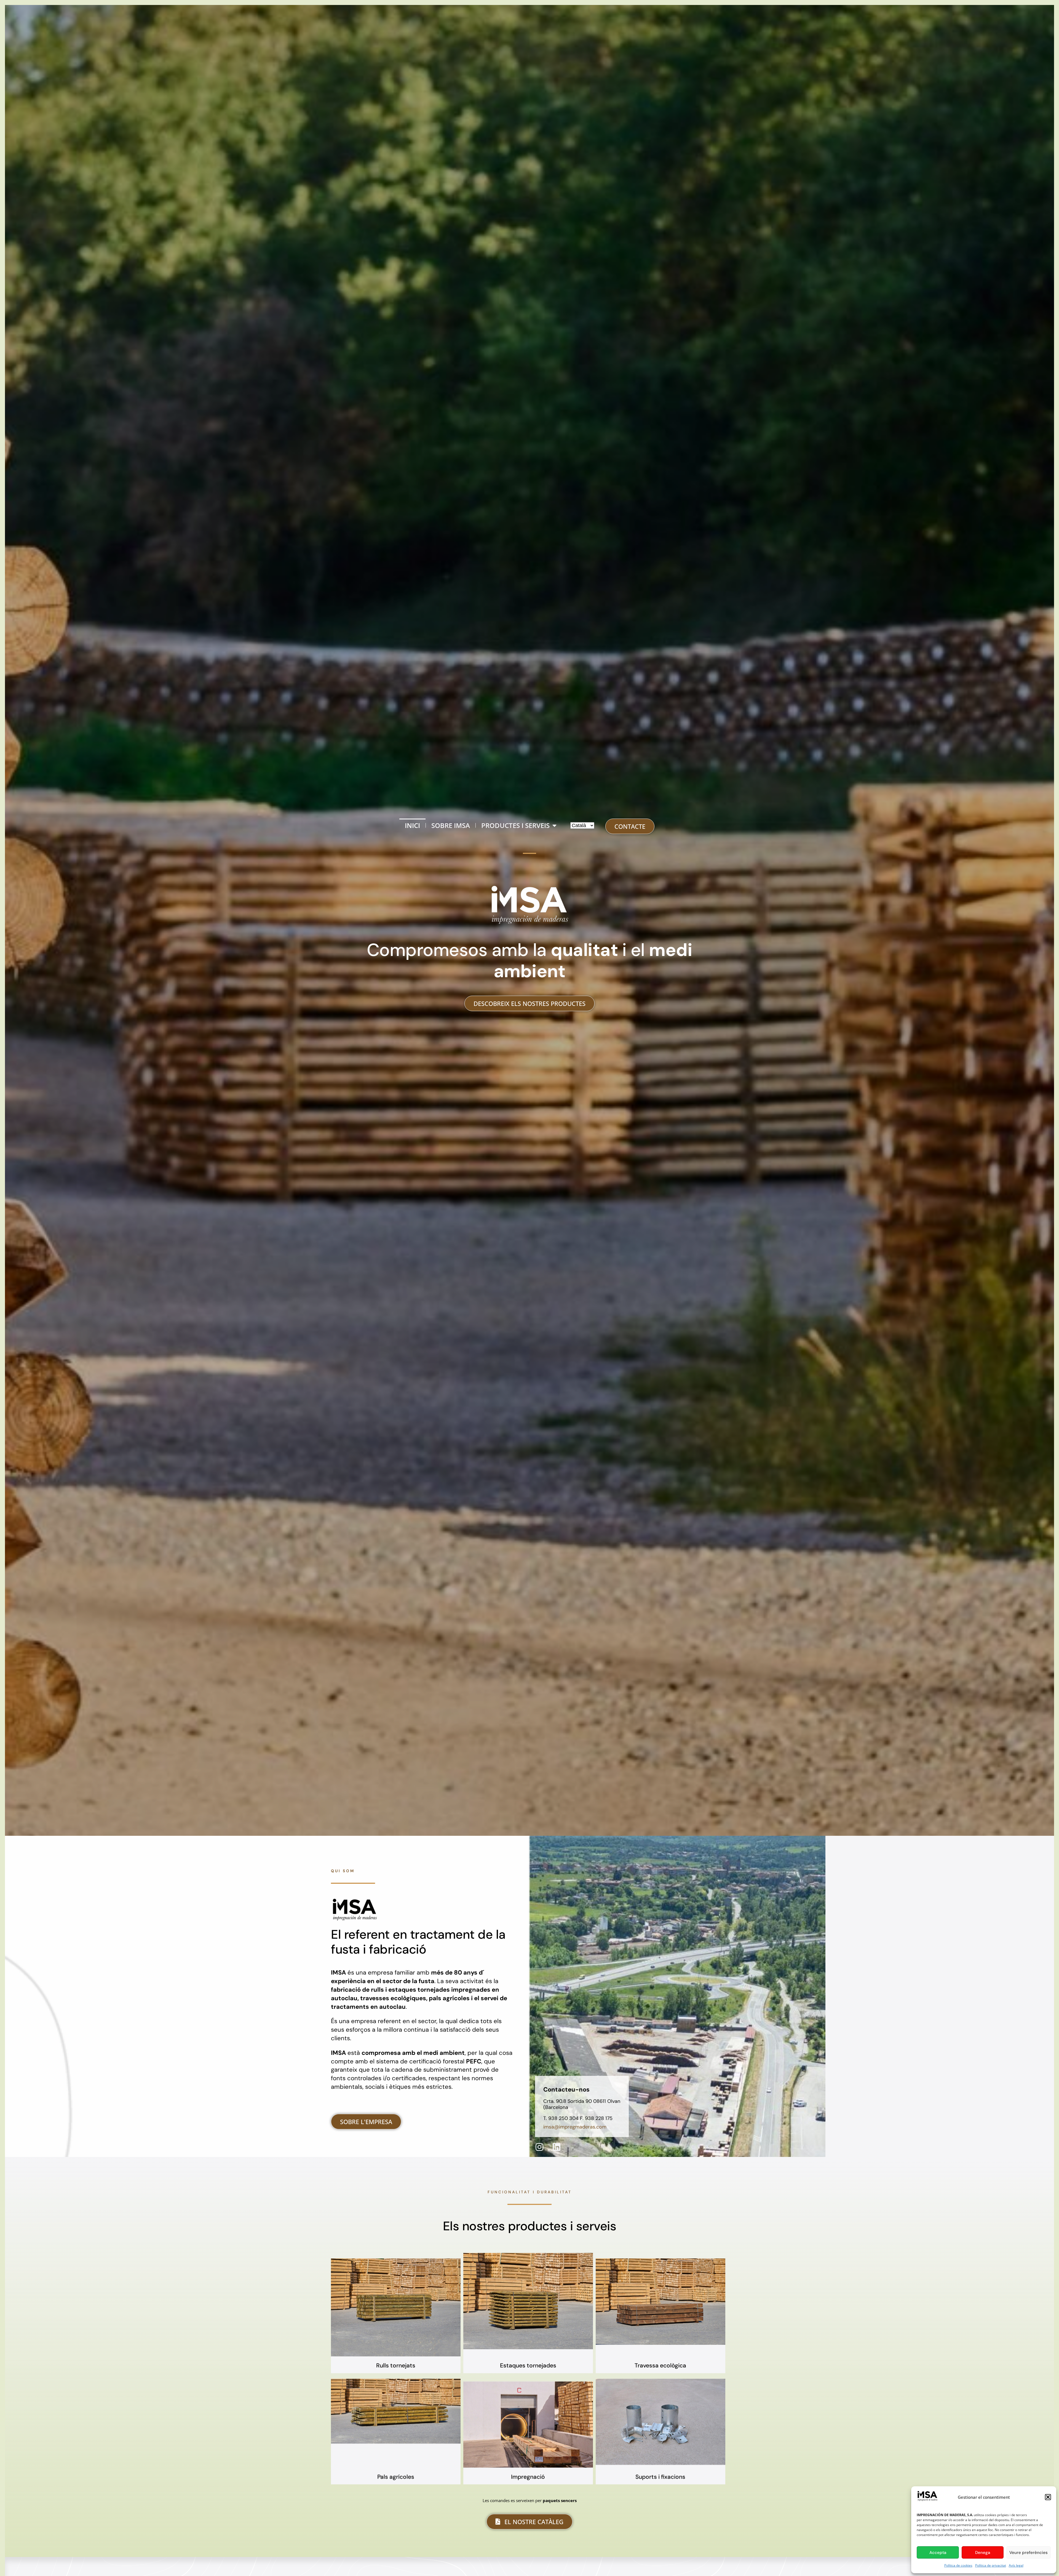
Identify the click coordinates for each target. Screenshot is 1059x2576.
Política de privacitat (991, 2565)
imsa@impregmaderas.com (575, 2127)
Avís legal (1016, 2565)
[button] (1048, 2497)
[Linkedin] (557, 2147)
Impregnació (528, 2477)
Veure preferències (1029, 2553)
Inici (412, 825)
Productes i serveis (515, 825)
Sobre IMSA (451, 825)
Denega (983, 2553)
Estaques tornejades (528, 2365)
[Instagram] (539, 2147)
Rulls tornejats (396, 2365)
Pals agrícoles (396, 2477)
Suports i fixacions (660, 2477)
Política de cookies (958, 2565)
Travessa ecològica (660, 2365)
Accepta (938, 2553)
